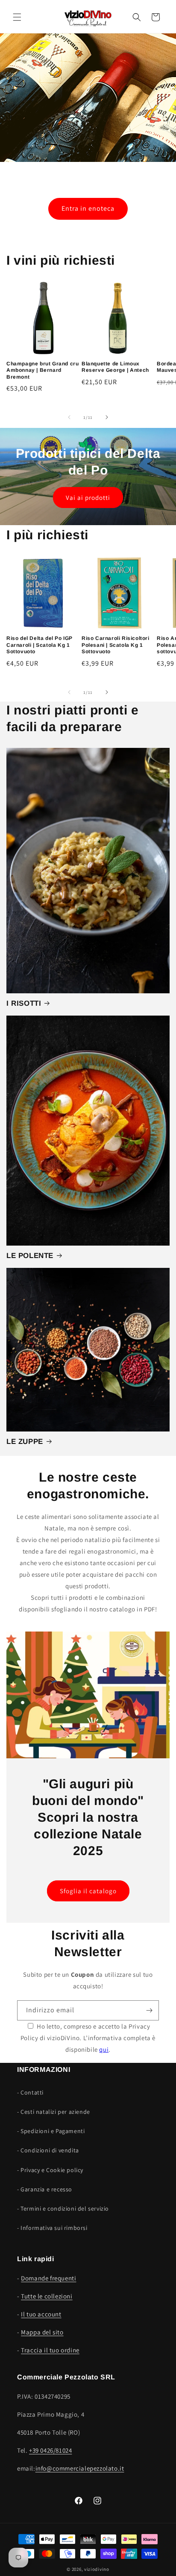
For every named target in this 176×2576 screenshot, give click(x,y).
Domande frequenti (48, 2278)
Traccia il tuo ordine (50, 2350)
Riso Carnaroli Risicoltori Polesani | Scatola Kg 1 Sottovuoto (116, 645)
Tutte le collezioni (47, 2296)
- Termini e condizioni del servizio (63, 2208)
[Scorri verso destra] (107, 417)
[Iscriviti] (149, 2010)
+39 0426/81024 (50, 2450)
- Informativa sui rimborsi (52, 2228)
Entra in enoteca (88, 208)
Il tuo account (41, 2314)
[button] (17, 17)
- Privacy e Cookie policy (50, 2170)
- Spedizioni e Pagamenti (51, 2131)
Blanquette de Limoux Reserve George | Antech (115, 367)
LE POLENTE (30, 1256)
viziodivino (97, 2569)
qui (104, 2049)
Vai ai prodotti (88, 498)
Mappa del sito (42, 2332)
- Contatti (30, 2092)
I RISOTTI (24, 1003)
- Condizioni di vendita (48, 2150)
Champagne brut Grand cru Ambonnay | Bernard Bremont (43, 370)
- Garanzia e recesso (45, 2189)
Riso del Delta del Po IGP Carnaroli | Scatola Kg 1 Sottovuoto (40, 645)
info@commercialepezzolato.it (80, 2468)
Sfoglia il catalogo (88, 1891)
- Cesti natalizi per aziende (54, 2112)
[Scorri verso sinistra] (69, 417)
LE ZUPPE (25, 1442)
